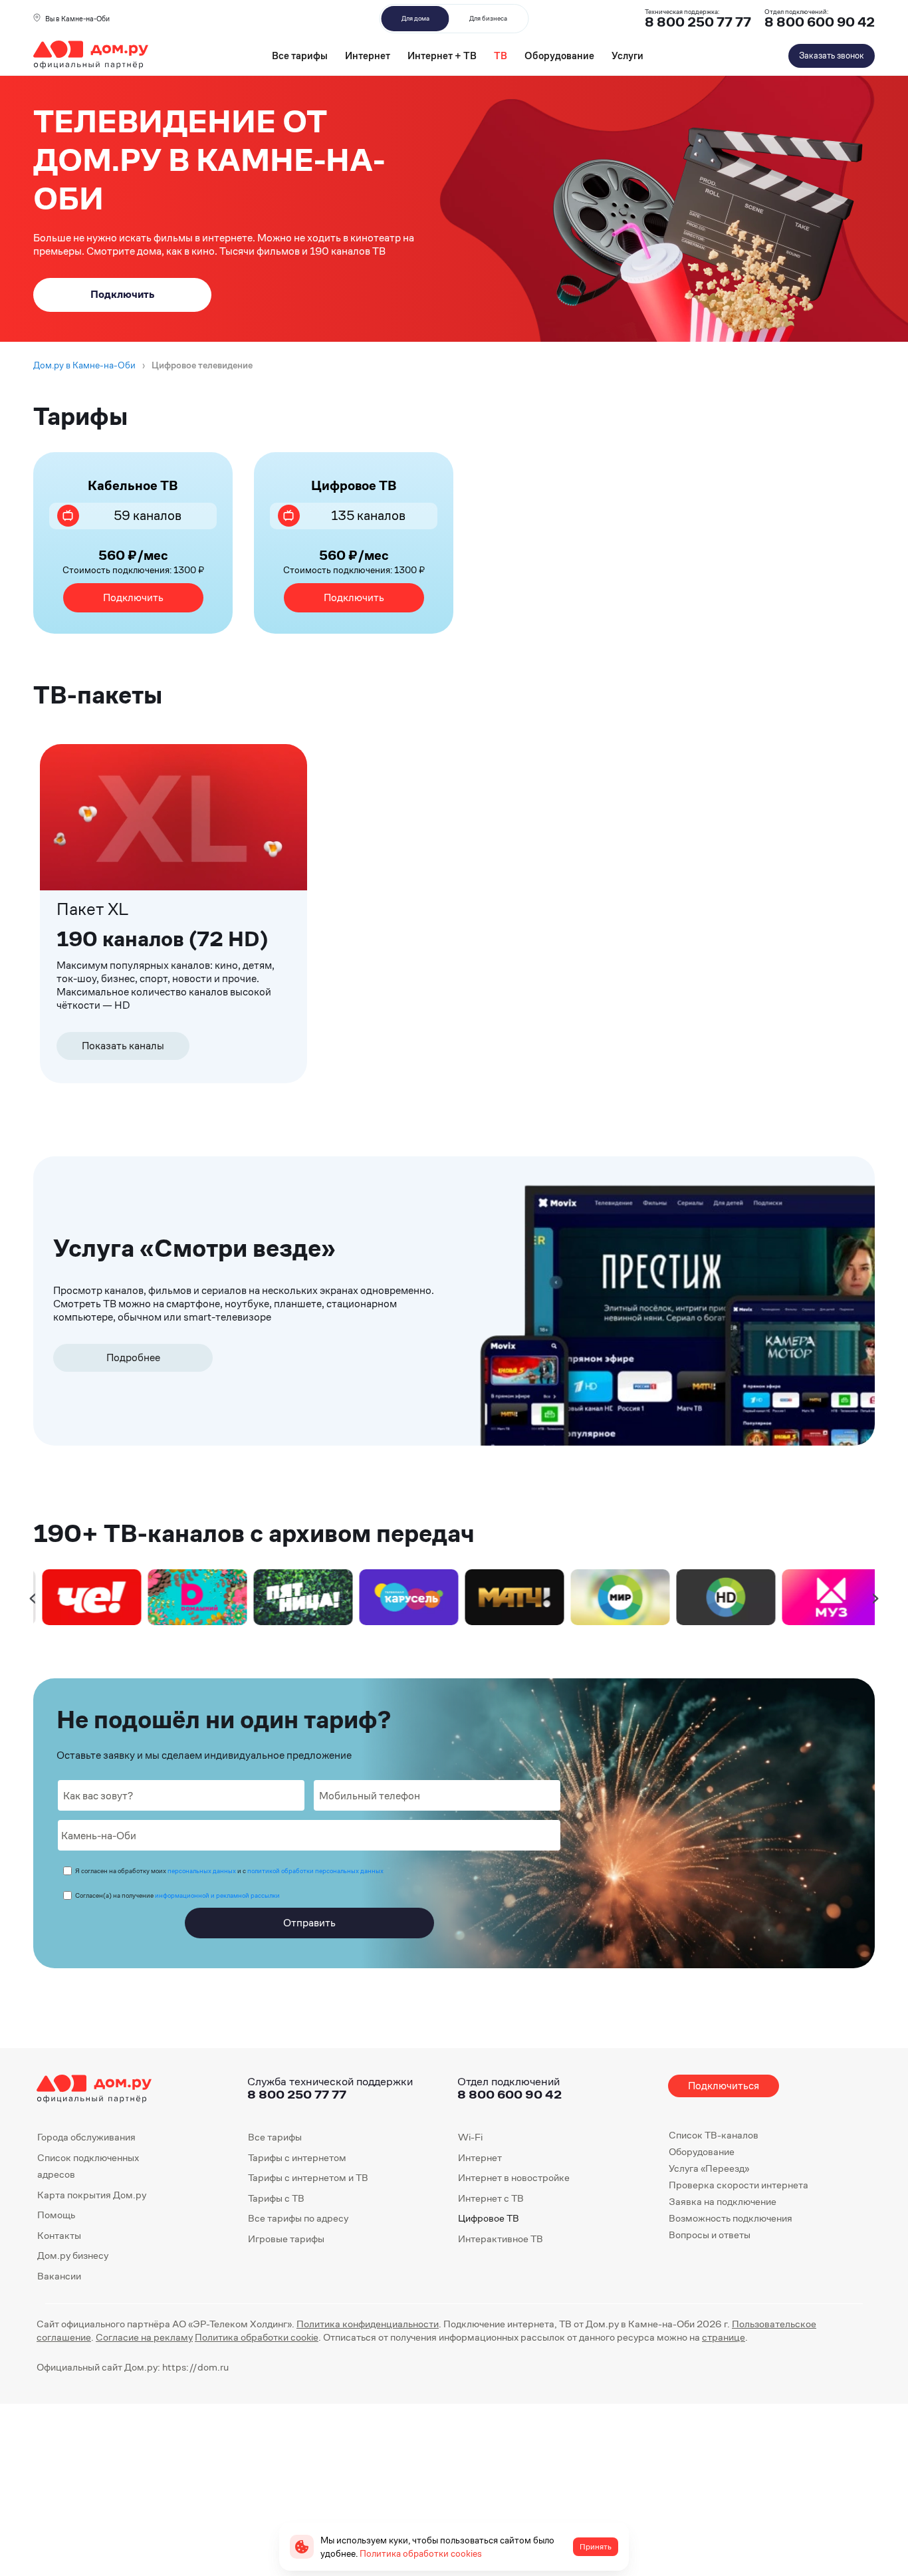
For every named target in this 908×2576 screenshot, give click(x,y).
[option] (86, 1597)
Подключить (133, 597)
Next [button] (876, 1597)
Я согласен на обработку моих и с (229, 1871)
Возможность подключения (731, 2218)
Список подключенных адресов (88, 2166)
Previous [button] (33, 1597)
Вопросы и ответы (710, 2235)
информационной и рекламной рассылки (217, 1895)
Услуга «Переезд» (709, 2168)
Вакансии (59, 2276)
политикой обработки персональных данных (315, 1871)
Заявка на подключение (723, 2201)
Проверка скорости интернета (738, 2185)
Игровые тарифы (286, 2239)
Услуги (627, 56)
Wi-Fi (470, 2137)
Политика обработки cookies (421, 2553)
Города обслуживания (86, 2137)
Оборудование (559, 56)
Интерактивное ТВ (501, 2239)
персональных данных (202, 1871)
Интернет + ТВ (442, 56)
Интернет (368, 56)
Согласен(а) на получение (177, 1895)
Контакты (59, 2235)
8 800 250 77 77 (297, 2094)
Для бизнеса (488, 18)
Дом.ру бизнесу (73, 2255)
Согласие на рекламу (144, 2337)
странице (724, 2337)
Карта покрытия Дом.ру (92, 2195)
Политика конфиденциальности (368, 2324)
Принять (596, 2547)
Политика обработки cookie (257, 2337)
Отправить (309, 1923)
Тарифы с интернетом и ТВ (308, 2177)
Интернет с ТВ (491, 2198)
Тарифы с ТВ (276, 2198)
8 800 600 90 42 (820, 22)
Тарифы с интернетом (297, 2157)
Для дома (415, 18)
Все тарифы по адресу (298, 2218)
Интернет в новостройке (514, 2177)
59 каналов (148, 516)
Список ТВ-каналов (714, 2135)
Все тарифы (300, 56)
